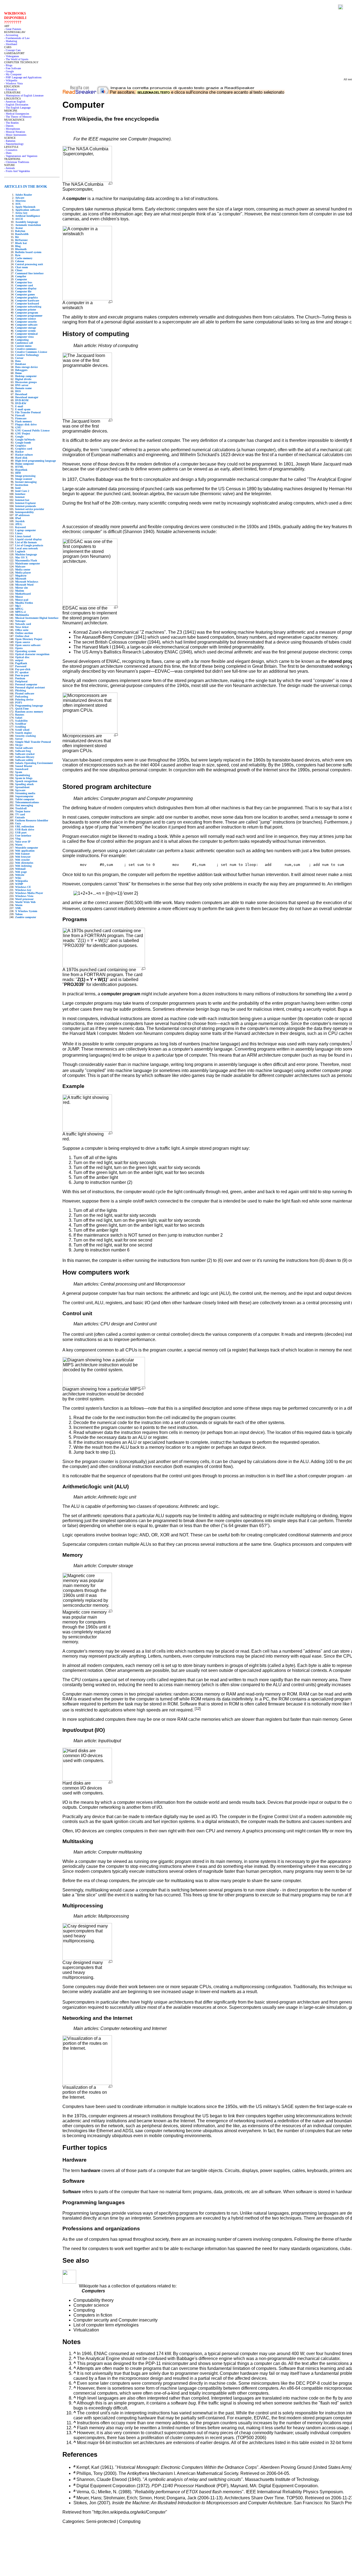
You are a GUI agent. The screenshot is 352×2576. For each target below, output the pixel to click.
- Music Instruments (15, 135)
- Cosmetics (11, 150)
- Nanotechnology (14, 144)
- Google (9, 71)
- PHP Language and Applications (23, 77)
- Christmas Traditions (17, 162)
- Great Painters (13, 29)
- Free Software (13, 68)
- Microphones (12, 129)
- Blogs (8, 65)
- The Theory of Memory (18, 117)
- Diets (8, 153)
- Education (10, 89)
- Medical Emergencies (17, 114)
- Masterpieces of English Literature (24, 95)
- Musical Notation (15, 132)
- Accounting (11, 35)
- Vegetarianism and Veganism (21, 156)
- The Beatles (11, 123)
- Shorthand (11, 44)
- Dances (9, 126)
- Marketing (11, 41)
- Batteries (10, 141)
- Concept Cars (12, 50)
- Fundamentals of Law (17, 38)
